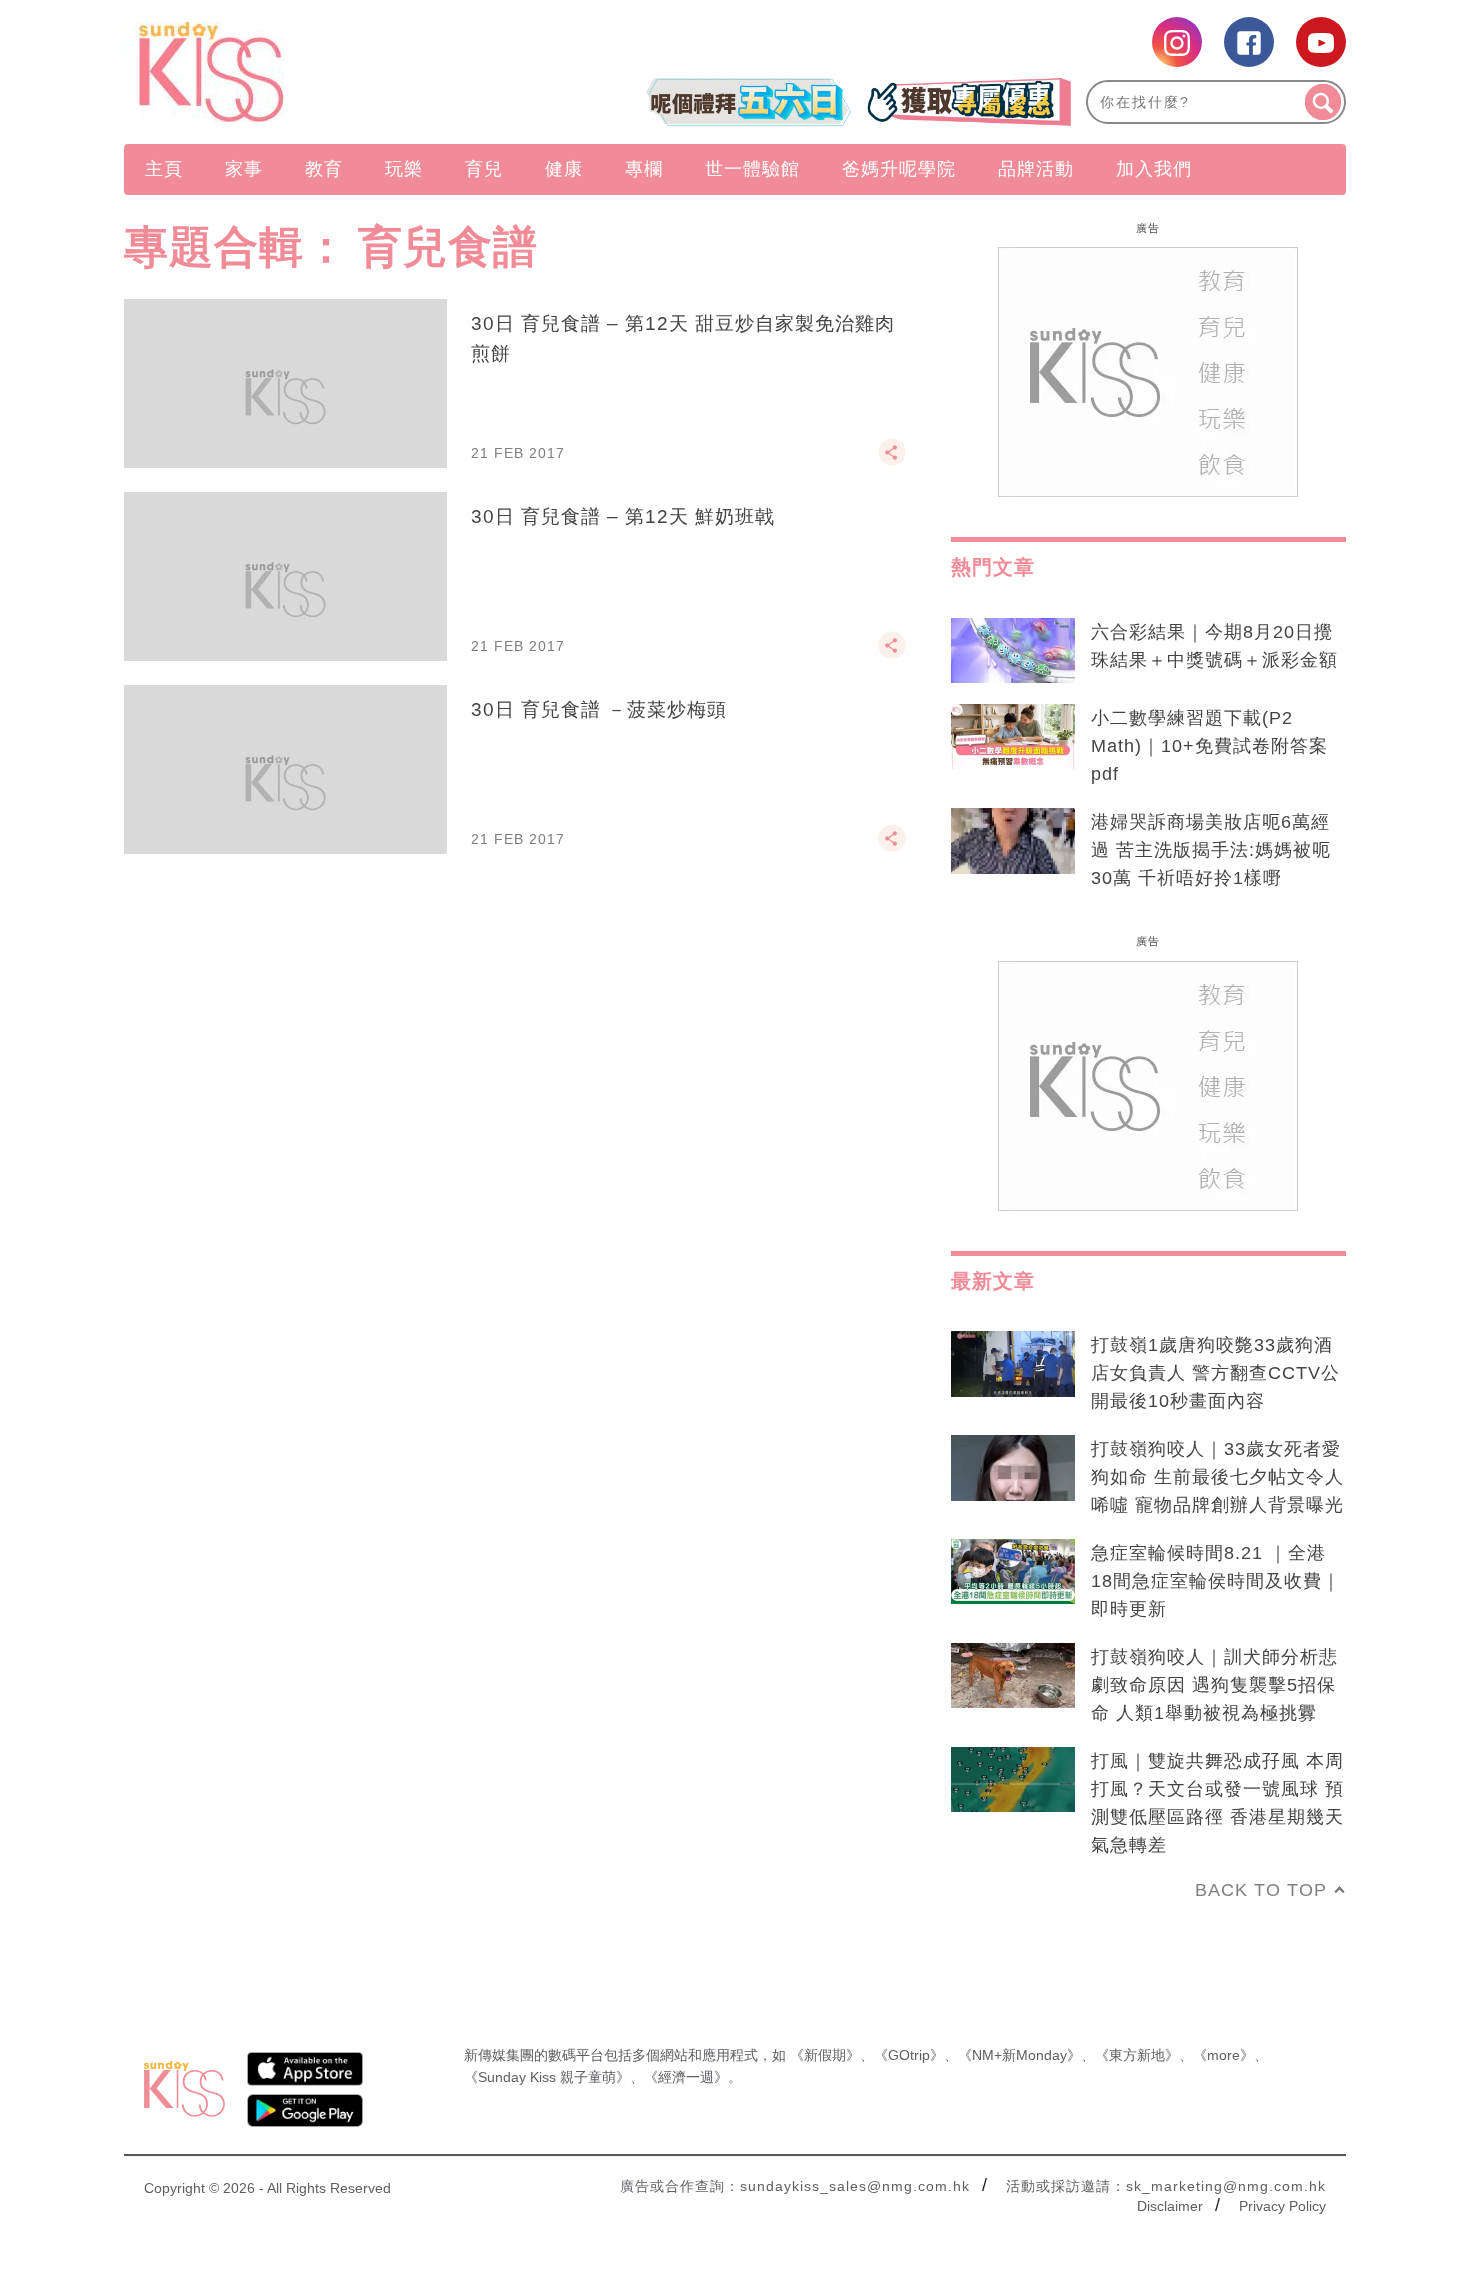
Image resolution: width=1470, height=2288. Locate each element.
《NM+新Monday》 (1019, 2055)
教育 (324, 169)
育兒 (484, 169)
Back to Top (1261, 1890)
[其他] (892, 461)
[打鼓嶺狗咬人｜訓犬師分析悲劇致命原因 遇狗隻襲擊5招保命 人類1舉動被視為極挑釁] (1013, 1676)
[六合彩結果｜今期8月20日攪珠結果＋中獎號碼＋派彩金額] (1013, 651)
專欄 (644, 169)
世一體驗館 (752, 169)
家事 (244, 169)
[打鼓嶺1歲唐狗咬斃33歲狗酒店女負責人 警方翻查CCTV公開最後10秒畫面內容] (1013, 1364)
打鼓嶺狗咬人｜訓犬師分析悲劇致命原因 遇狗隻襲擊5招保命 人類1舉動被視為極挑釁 (1214, 1685)
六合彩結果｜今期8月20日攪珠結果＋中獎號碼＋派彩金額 (1214, 646)
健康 (564, 169)
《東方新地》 (1137, 2055)
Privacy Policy (1282, 2206)
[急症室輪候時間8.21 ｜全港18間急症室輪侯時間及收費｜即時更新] (1013, 1572)
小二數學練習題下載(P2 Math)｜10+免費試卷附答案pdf (1209, 746)
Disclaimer (1170, 2206)
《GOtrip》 (909, 2055)
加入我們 (1154, 169)
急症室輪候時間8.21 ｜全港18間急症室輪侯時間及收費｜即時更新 (1216, 1581)
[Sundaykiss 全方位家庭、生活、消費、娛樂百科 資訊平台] (307, 72)
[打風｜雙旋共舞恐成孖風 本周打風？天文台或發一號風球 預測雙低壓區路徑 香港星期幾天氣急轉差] (1013, 1780)
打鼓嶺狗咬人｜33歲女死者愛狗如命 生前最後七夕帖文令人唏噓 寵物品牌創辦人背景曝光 (1217, 1477)
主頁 (164, 169)
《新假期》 (825, 2055)
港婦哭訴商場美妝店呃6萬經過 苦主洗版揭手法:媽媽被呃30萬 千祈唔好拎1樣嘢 (1211, 850)
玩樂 (404, 169)
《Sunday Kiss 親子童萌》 (547, 2077)
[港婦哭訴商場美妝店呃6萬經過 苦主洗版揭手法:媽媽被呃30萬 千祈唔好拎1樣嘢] (1013, 841)
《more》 (1223, 2055)
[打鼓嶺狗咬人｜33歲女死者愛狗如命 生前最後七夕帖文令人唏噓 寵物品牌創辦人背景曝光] (1013, 1468)
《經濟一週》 (686, 2077)
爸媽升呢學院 (899, 169)
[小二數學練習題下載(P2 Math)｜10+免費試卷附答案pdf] (1013, 737)
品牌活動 (1036, 169)
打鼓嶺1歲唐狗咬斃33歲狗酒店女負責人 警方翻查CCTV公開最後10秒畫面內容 (1215, 1373)
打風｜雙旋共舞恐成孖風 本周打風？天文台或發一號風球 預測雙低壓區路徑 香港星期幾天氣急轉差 (1217, 1803)
